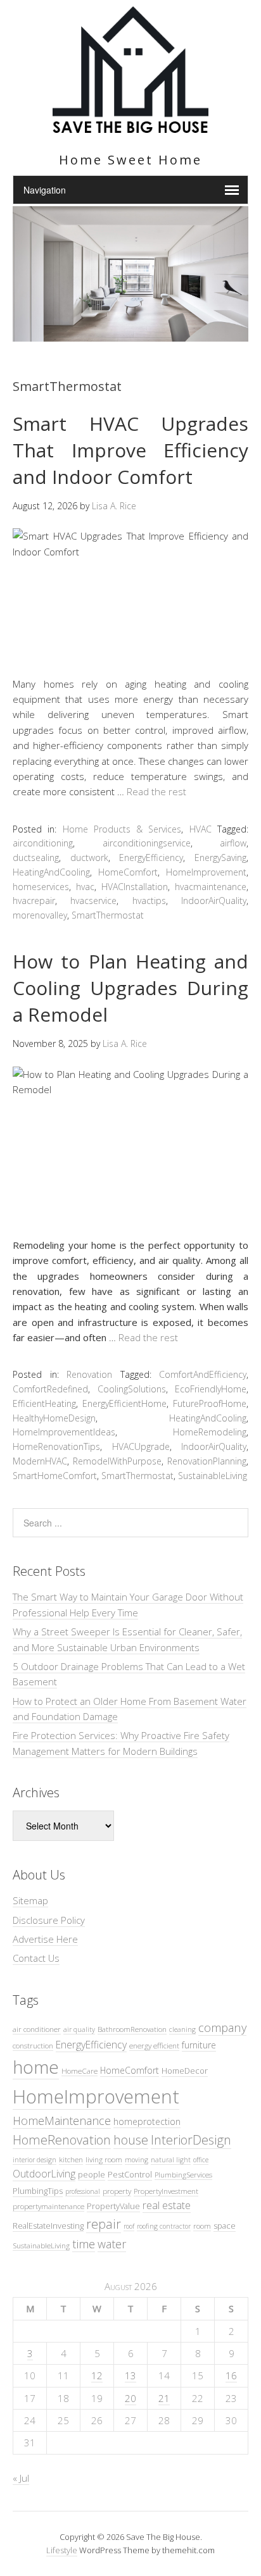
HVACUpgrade (141, 1446)
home (36, 2067)
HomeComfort (128, 872)
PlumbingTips (38, 2191)
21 (164, 2398)
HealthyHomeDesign (54, 1418)
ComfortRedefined (50, 1389)
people (92, 2174)
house (131, 2140)
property (117, 2191)
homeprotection (147, 2121)
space (225, 2226)
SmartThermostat (108, 915)
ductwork (89, 858)
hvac (85, 887)
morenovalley (40, 915)
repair (104, 2224)
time (84, 2244)
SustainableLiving (213, 1476)
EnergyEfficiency (151, 858)
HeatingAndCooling (51, 872)
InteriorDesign (191, 2140)
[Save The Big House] (130, 126)
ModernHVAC (40, 1461)
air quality (79, 2029)
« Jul (21, 2478)
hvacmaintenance (211, 887)
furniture (199, 2045)
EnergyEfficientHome (124, 1403)
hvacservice (93, 901)
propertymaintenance (48, 2206)
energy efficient (154, 2045)
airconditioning (43, 843)
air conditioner (37, 2029)
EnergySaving (220, 858)
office (201, 2160)
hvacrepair (34, 901)
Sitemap (30, 1900)
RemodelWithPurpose (117, 1461)
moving (137, 2160)
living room (104, 2159)
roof (129, 2226)
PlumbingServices (183, 2174)
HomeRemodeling (210, 1432)
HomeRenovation (62, 2140)
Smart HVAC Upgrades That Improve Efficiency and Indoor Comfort (130, 450)
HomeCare (80, 2071)
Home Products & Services (122, 829)
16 (231, 2375)
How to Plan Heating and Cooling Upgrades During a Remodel (130, 988)
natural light (171, 2160)
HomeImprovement (206, 872)
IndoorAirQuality (214, 901)
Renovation (89, 1374)
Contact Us (36, 1958)
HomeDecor (185, 2071)
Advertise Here (45, 1939)
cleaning (182, 2029)
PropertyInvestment (166, 2191)
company (222, 2027)
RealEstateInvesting (48, 2226)
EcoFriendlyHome (211, 1389)
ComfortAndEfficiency (203, 1374)
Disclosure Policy (49, 1920)
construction (33, 2045)
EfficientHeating (44, 1403)
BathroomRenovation (132, 2029)
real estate (167, 2205)
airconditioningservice (147, 843)
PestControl (130, 2174)
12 (97, 2375)
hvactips (149, 901)
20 (130, 2398)
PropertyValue (113, 2206)
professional (83, 2191)
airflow (233, 843)
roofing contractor (164, 2226)
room (202, 2226)
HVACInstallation (135, 887)
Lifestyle (62, 2550)
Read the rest (156, 791)
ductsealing (36, 858)
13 (130, 2375)
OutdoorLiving (44, 2174)
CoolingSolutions (132, 1389)
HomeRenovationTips (56, 1446)
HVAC (201, 829)
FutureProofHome (210, 1403)
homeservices (41, 887)
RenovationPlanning (207, 1461)
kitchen (71, 2159)
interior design (35, 2160)
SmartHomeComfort (55, 1476)
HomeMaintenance (62, 2121)
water (112, 2244)
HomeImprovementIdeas (64, 1432)
